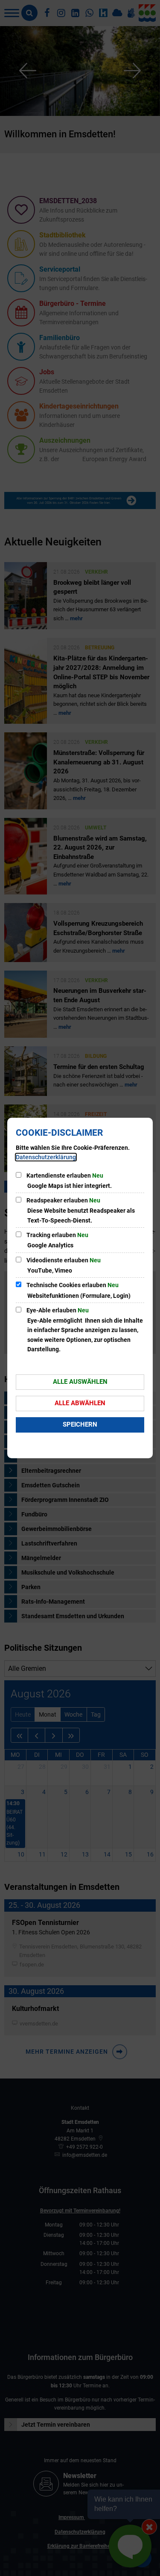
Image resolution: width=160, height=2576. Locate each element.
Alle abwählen (80, 1403)
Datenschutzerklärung (46, 1157)
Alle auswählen (80, 1382)
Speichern (80, 1424)
